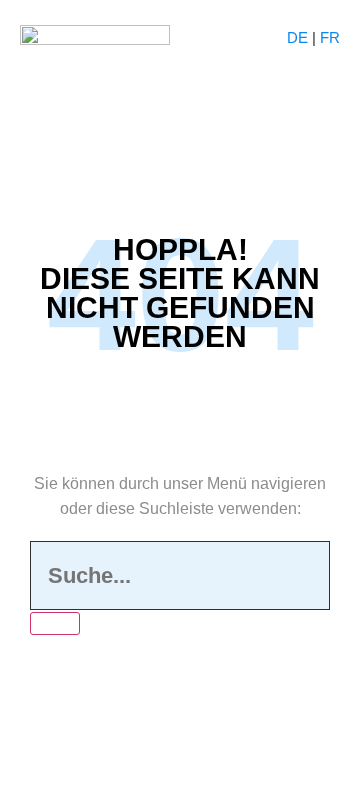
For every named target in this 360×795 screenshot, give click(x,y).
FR (330, 37)
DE (297, 37)
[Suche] (55, 623)
